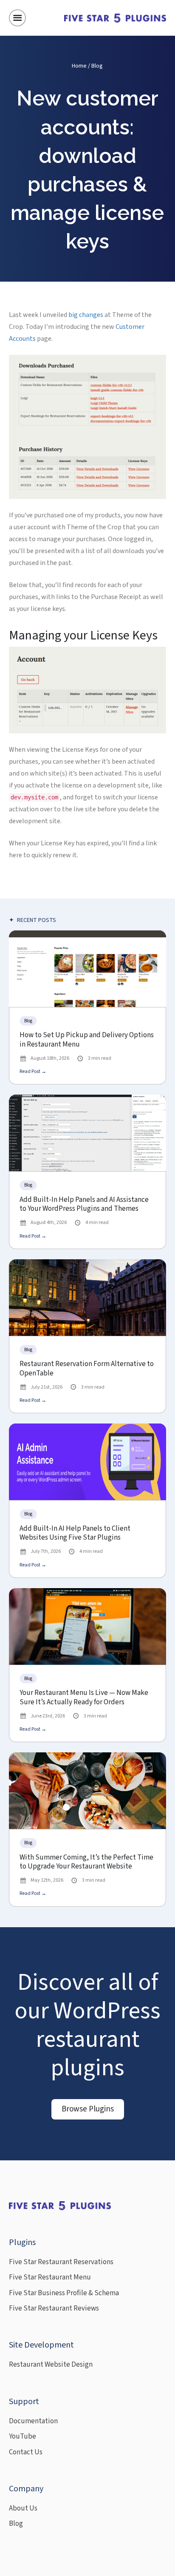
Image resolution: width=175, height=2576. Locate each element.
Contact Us (26, 2452)
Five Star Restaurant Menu (50, 2277)
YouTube (23, 2436)
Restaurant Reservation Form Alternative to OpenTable (87, 1369)
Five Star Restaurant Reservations (61, 2262)
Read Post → (33, 1071)
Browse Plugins (88, 2109)
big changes (86, 315)
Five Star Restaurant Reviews (54, 2308)
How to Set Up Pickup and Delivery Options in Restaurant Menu (87, 1040)
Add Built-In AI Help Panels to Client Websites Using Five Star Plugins (75, 1533)
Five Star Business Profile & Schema (64, 2293)
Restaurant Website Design (51, 2365)
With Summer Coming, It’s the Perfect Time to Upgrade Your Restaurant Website (86, 1862)
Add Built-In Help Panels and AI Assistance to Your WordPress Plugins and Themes (84, 1205)
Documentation (33, 2421)
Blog (97, 66)
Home (79, 66)
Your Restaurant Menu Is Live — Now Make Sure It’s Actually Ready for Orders (84, 1698)
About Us (23, 2508)
